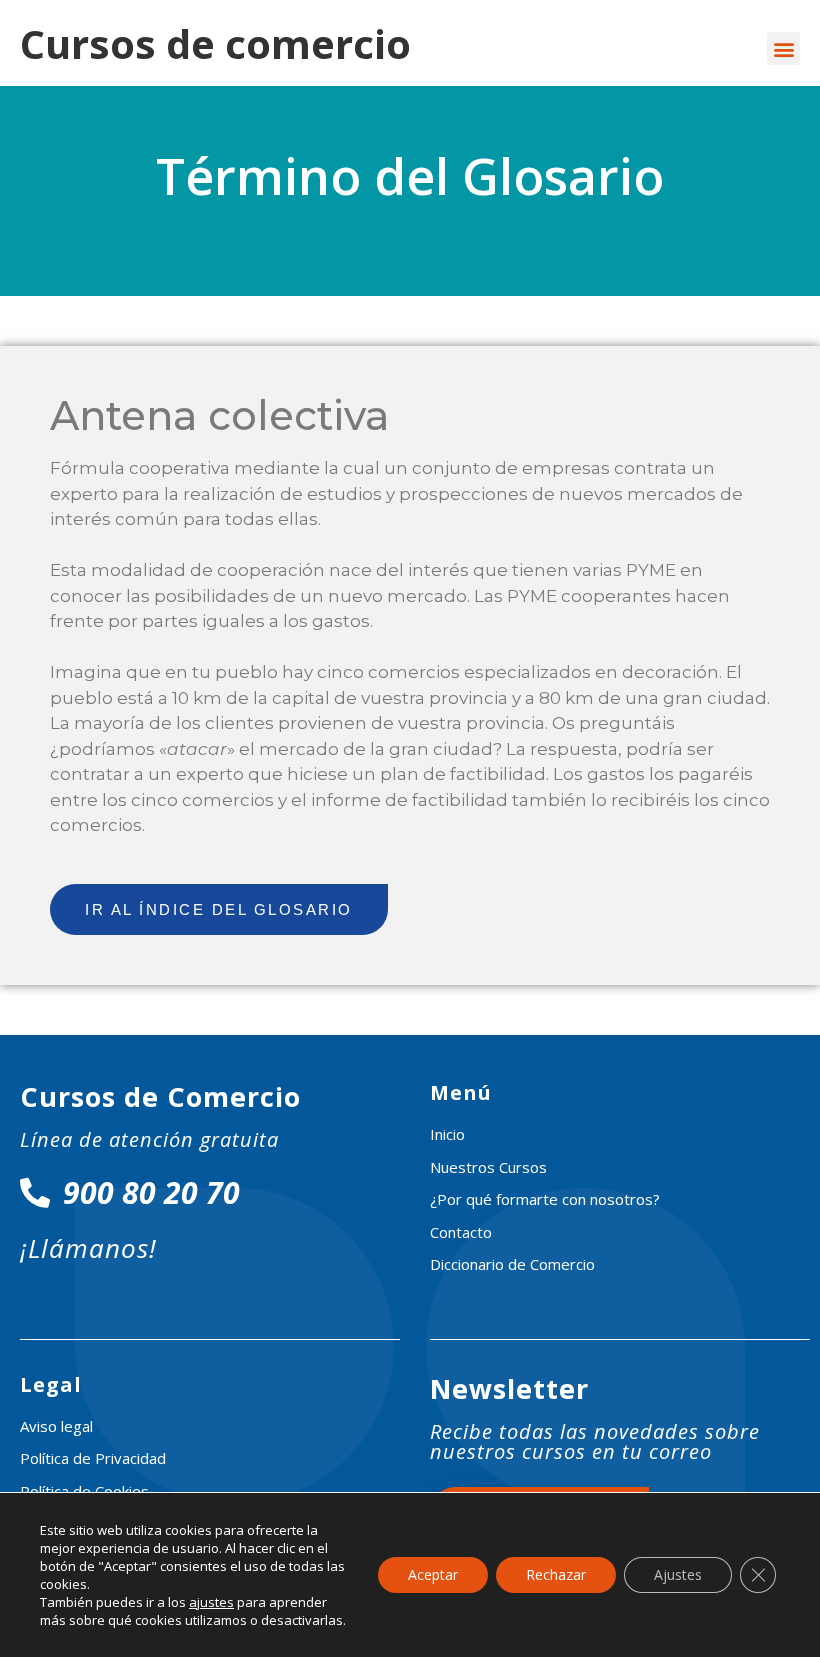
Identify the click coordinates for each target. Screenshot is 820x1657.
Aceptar (433, 1574)
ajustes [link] (211, 1602)
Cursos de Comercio (160, 1096)
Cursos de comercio (215, 43)
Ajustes (678, 1574)
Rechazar (556, 1574)
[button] (783, 48)
